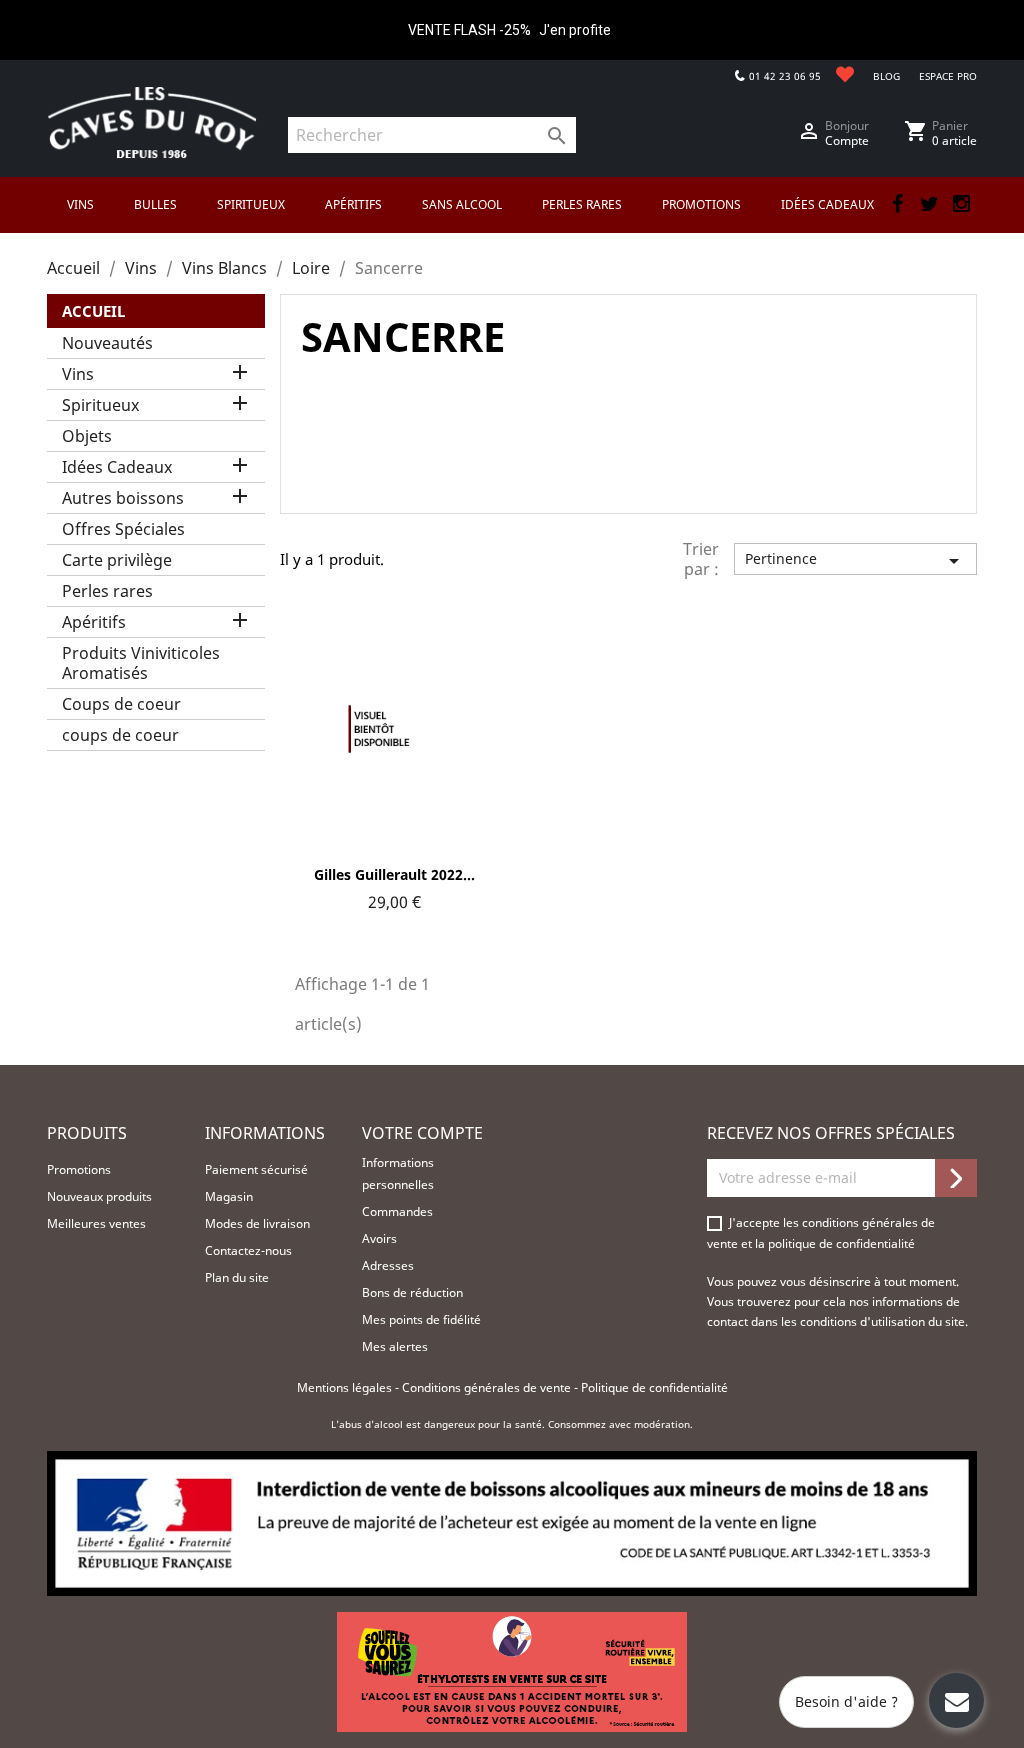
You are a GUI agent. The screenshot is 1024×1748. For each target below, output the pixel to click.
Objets (87, 436)
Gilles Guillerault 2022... (394, 874)
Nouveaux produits (99, 1196)
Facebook (897, 204)
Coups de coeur (121, 704)
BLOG (886, 76)
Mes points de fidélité (421, 1319)
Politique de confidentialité (654, 1387)
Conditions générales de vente (488, 1387)
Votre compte (422, 1133)
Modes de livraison (257, 1223)
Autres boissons (123, 498)
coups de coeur (120, 735)
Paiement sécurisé (256, 1169)
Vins (78, 374)
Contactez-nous (248, 1250)
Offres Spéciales (123, 529)
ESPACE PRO (948, 76)
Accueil (93, 311)
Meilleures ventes (96, 1223)
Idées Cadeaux (117, 467)
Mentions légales (346, 1387)
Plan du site (237, 1277)
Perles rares (107, 591)
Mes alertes (395, 1346)
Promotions (79, 1169)
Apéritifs (94, 622)
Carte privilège (117, 560)
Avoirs (379, 1238)
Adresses (388, 1265)
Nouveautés (107, 343)
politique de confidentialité (841, 1243)
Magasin (229, 1196)
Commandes (397, 1211)
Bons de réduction (412, 1292)
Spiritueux (100, 405)
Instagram (961, 204)
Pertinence (855, 561)
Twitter (929, 204)
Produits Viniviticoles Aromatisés (141, 663)
